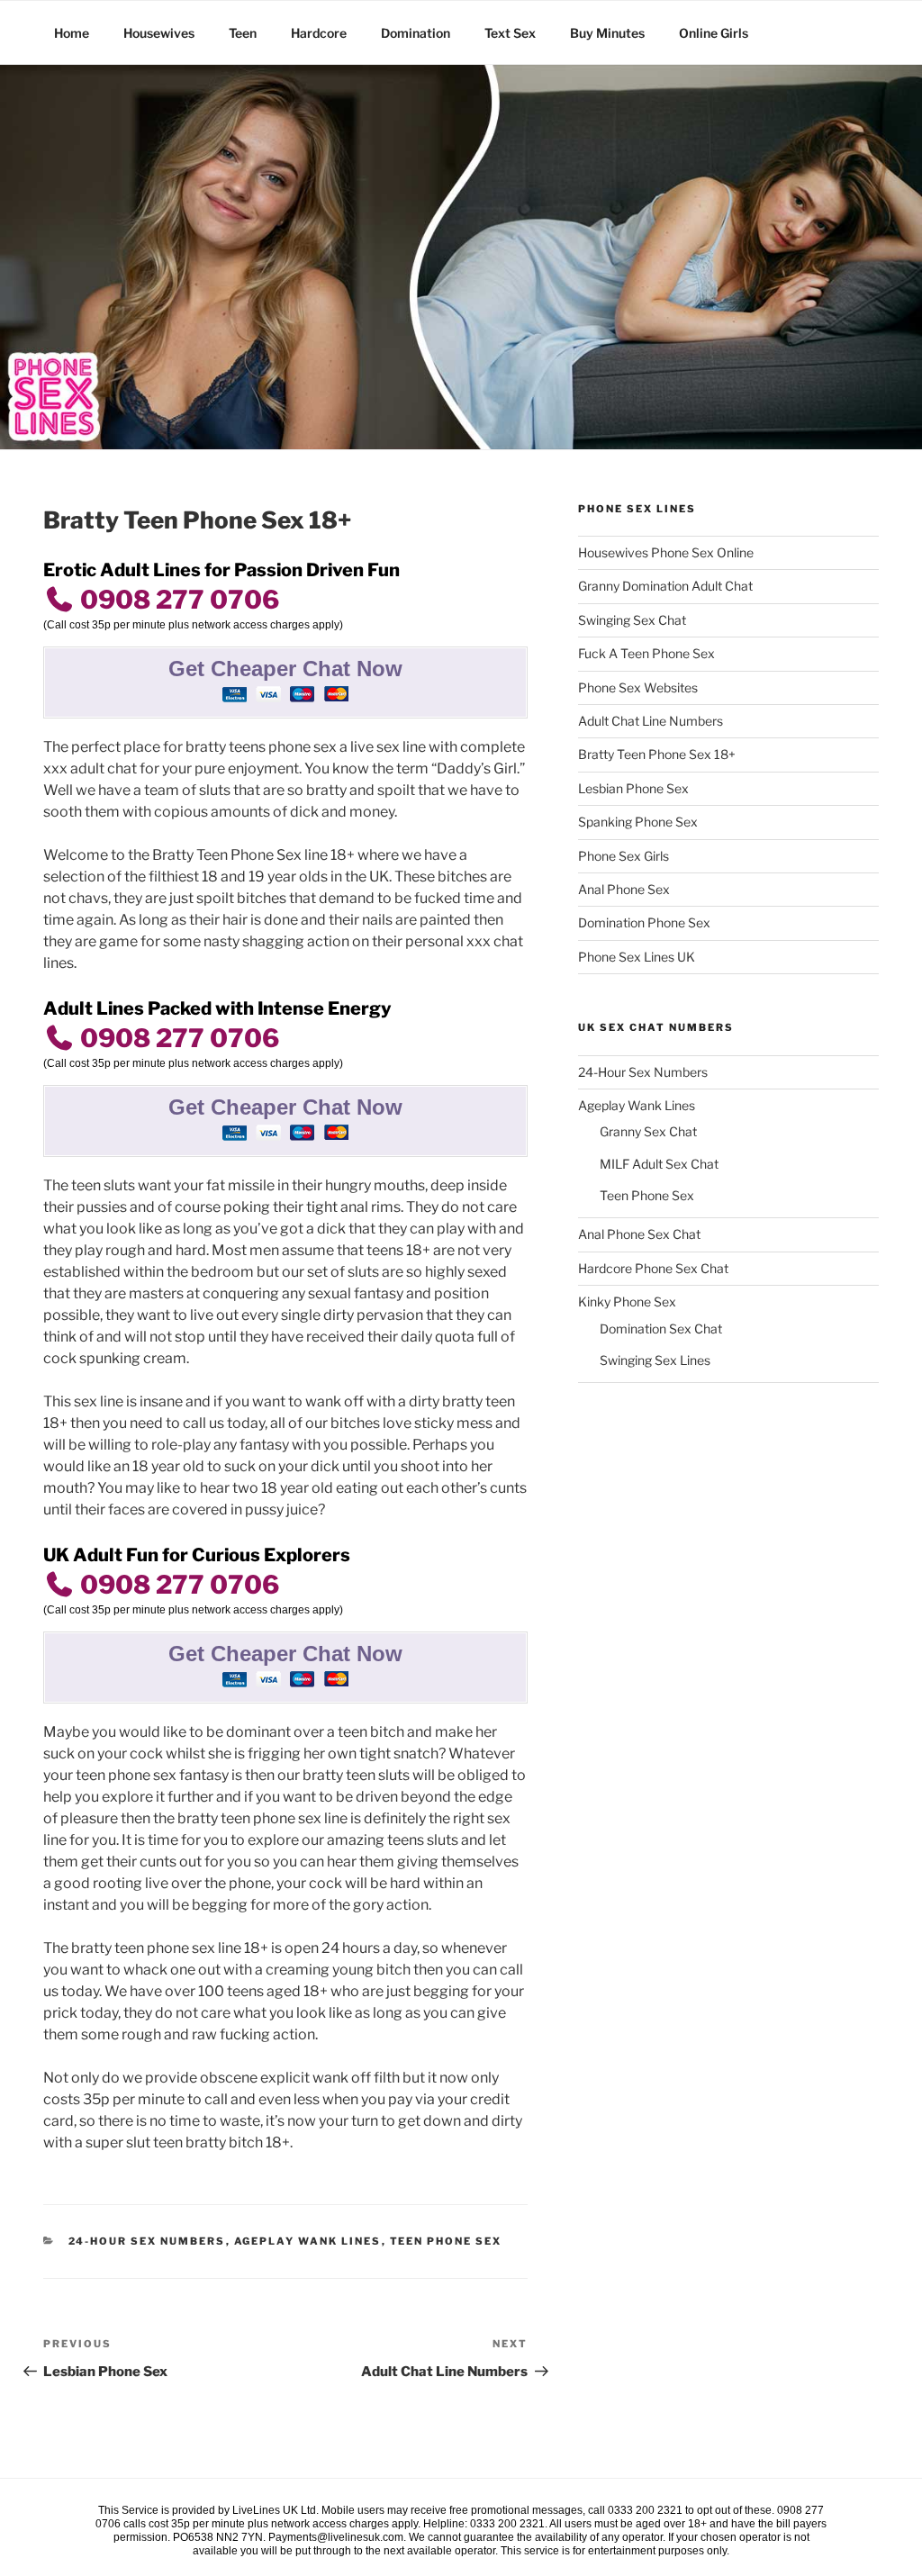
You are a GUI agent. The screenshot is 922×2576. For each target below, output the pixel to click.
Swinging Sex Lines (655, 1360)
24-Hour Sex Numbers (147, 2241)
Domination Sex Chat (661, 1329)
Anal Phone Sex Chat (639, 1234)
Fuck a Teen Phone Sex (646, 653)
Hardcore (319, 33)
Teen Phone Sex (446, 2241)
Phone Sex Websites (638, 687)
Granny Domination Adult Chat (665, 586)
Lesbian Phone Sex (633, 788)
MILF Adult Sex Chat (659, 1164)
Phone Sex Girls (624, 856)
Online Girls (714, 33)
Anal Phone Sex (624, 889)
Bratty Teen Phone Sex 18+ (657, 754)
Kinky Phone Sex (627, 1302)
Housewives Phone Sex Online (666, 552)
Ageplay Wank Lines (308, 2241)
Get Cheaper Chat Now (285, 669)
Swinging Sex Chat (632, 620)
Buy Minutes (607, 33)
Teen (243, 33)
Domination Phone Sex (644, 922)
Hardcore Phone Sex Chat (653, 1268)
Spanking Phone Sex (638, 822)
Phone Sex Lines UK (637, 957)
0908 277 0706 (177, 600)
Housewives (159, 33)
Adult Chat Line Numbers (651, 721)
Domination (416, 33)
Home (72, 33)
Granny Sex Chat (648, 1131)
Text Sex (510, 33)
